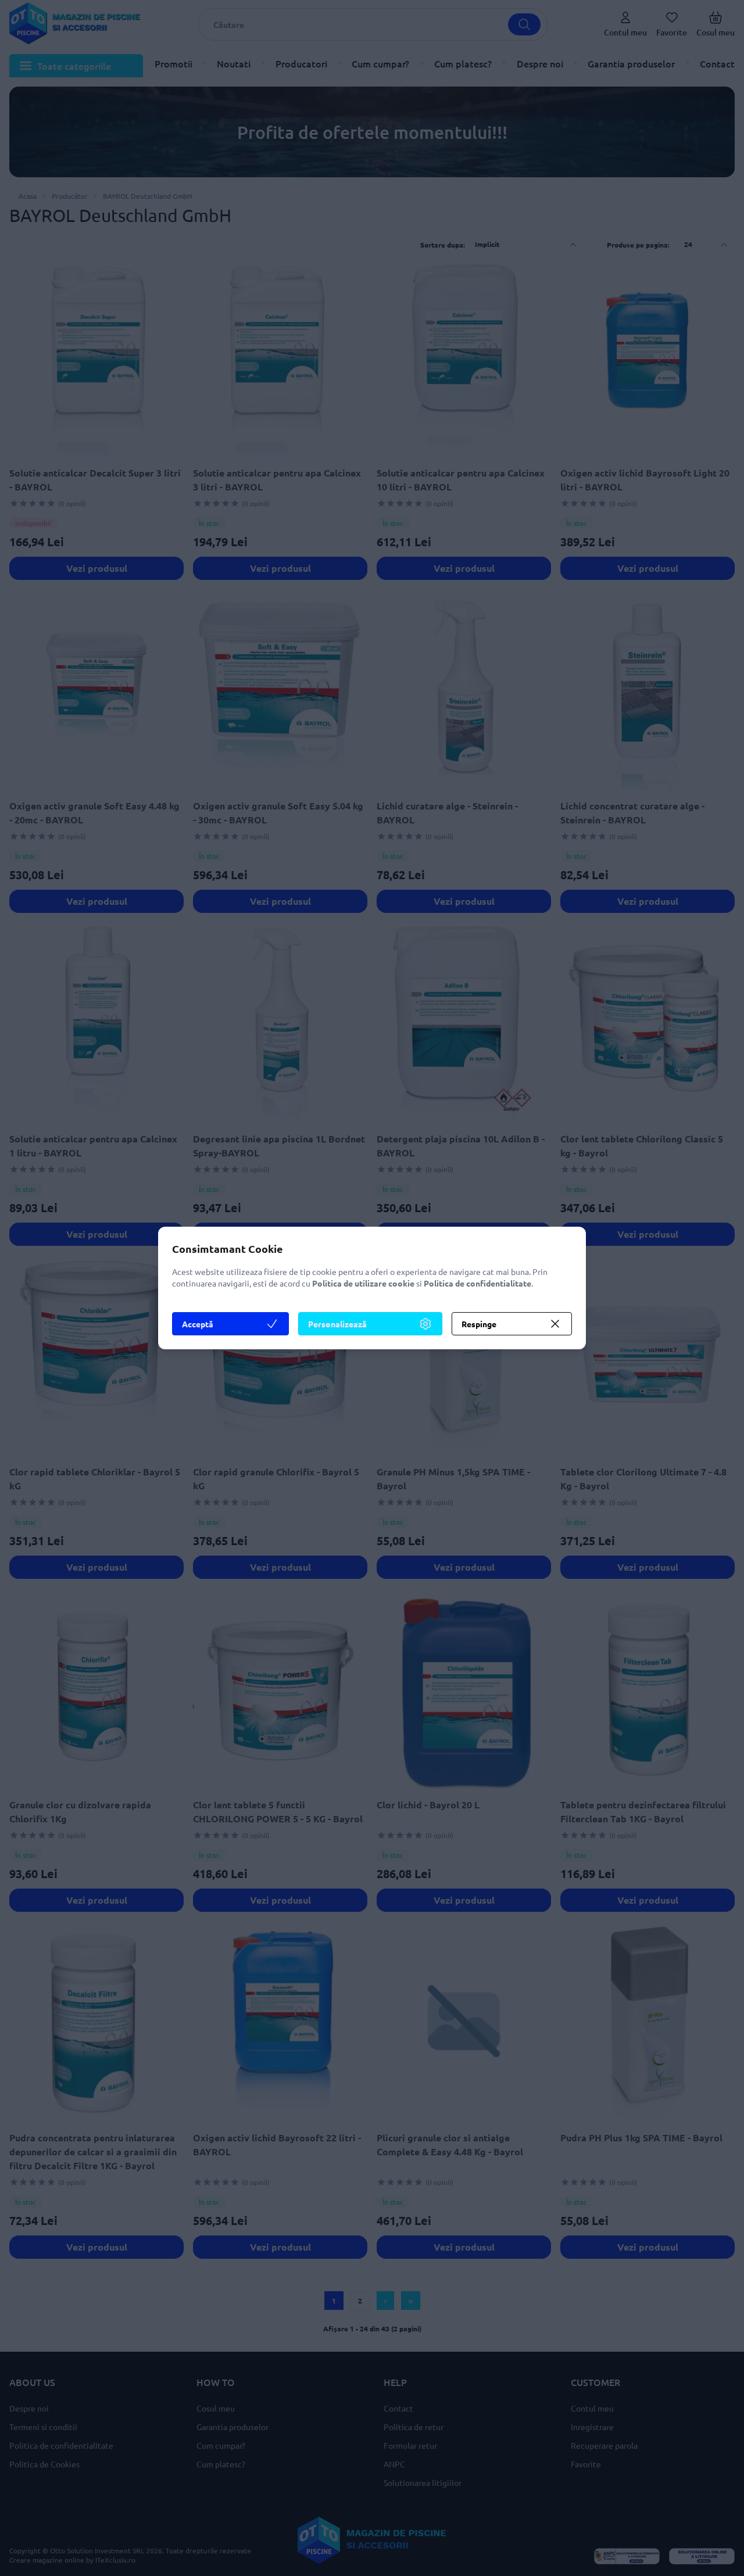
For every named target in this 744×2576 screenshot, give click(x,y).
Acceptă (198, 1324)
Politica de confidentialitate (477, 1283)
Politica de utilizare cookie (363, 1283)
